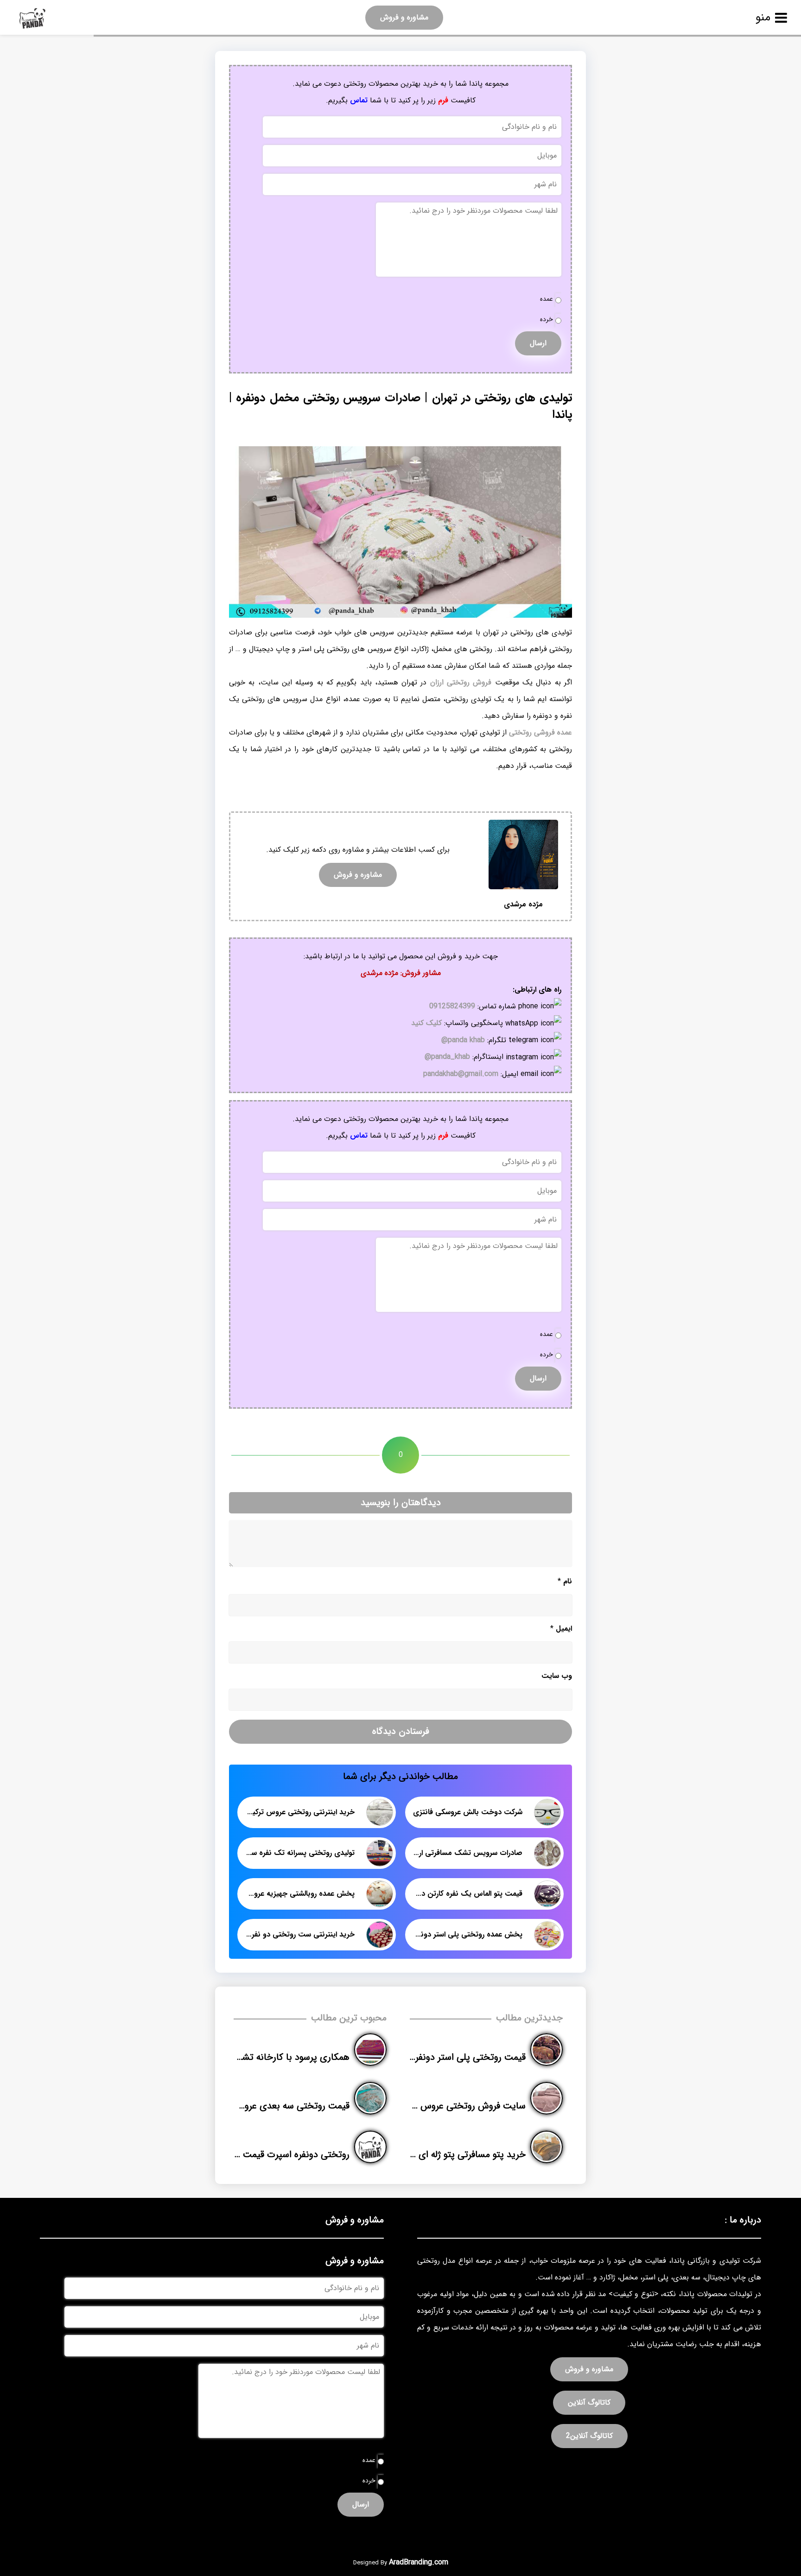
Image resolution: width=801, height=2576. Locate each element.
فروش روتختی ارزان (461, 682)
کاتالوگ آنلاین (589, 2402)
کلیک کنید (426, 1023)
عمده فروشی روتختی (540, 732)
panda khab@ (463, 1040)
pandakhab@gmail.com (461, 1074)
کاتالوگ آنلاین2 (589, 2436)
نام (565, 1581)
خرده (547, 320)
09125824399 (452, 1006)
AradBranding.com (419, 2562)
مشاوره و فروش (404, 17)
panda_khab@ (447, 1057)
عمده (547, 299)
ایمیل (561, 1629)
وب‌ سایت (557, 1676)
